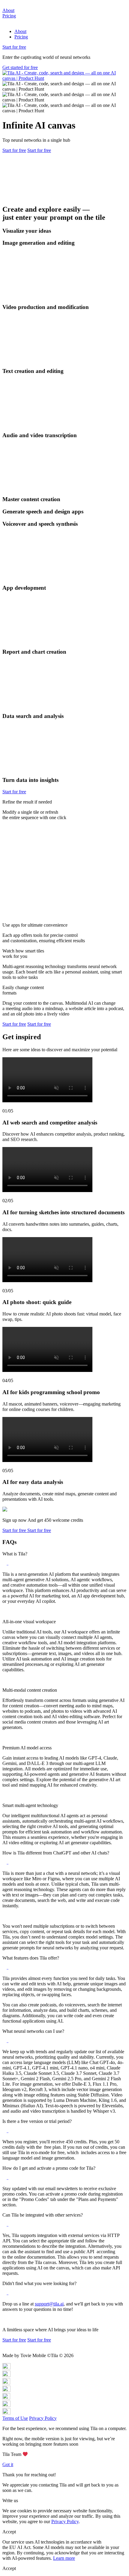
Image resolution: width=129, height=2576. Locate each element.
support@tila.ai (49, 2304)
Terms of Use (15, 2418)
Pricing (9, 16)
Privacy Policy (43, 2418)
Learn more (64, 2558)
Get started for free (20, 67)
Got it (8, 2464)
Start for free (14, 47)
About (8, 10)
